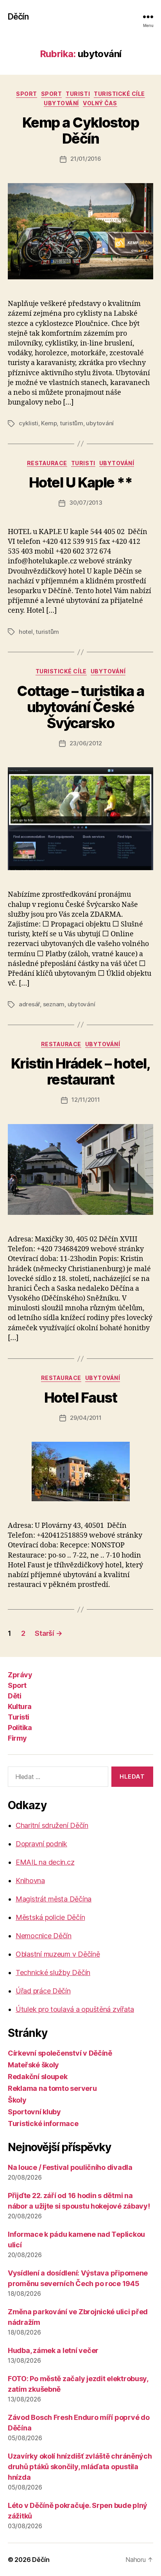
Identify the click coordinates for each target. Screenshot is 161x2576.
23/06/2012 (86, 743)
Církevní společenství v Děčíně (60, 2053)
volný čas (100, 103)
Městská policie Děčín (50, 1917)
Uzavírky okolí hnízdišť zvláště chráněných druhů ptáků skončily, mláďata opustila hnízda (80, 2467)
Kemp (49, 423)
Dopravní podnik (41, 1844)
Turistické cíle (119, 94)
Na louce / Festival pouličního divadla (70, 2167)
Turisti (78, 94)
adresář (29, 1004)
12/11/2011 (86, 1100)
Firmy (17, 1738)
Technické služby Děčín (53, 1972)
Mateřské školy (33, 2065)
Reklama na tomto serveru (52, 2088)
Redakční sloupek (38, 2077)
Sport (27, 94)
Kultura (20, 1706)
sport (52, 94)
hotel (26, 632)
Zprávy (20, 1675)
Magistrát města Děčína (54, 1899)
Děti (14, 1696)
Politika (20, 1728)
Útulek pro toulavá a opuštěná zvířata (75, 2009)
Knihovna (30, 1881)
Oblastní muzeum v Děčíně (58, 1954)
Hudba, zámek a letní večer (53, 2350)
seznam (54, 1004)
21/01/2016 (86, 159)
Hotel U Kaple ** (80, 482)
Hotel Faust (81, 1398)
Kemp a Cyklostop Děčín (80, 130)
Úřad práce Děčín (43, 1991)
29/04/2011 (86, 1418)
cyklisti (29, 423)
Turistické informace (43, 2124)
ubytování (61, 103)
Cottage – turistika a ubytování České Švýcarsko (80, 707)
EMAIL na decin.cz (45, 1862)
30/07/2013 (86, 503)
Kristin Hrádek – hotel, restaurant (81, 1071)
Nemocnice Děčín (44, 1936)
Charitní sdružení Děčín (52, 1825)
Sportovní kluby (34, 2112)
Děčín (18, 17)
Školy (17, 2100)
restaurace (47, 463)
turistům (72, 423)
